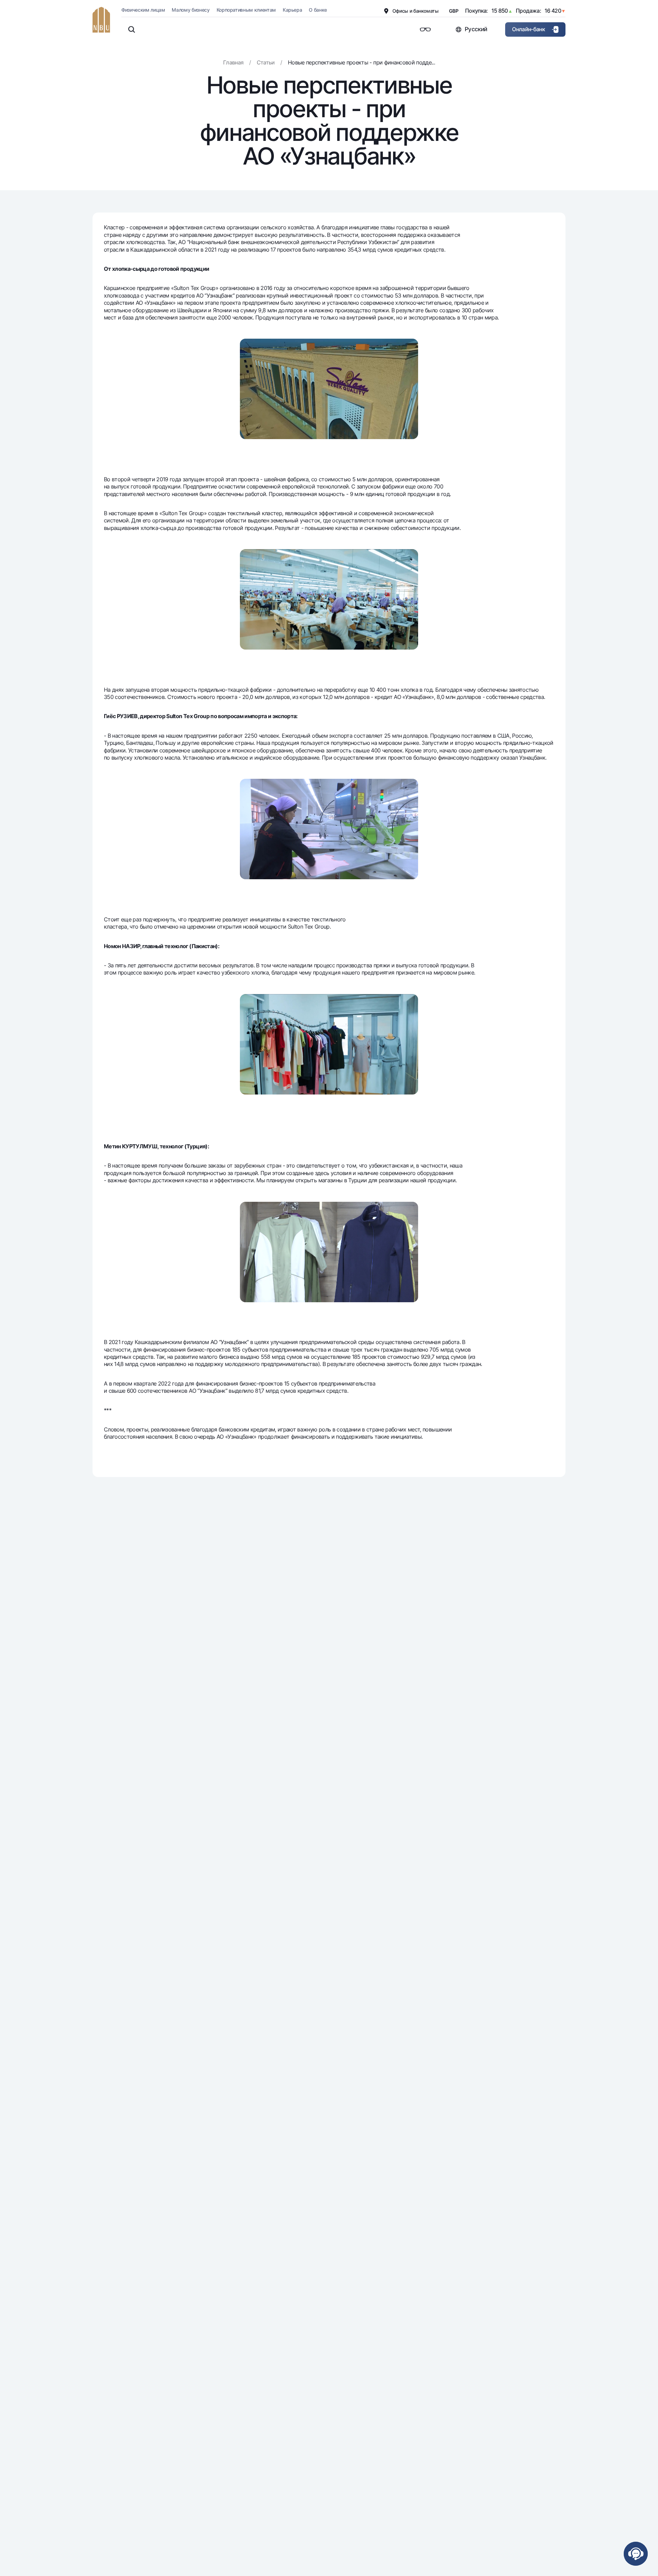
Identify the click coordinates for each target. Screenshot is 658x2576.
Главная (233, 62)
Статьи (266, 62)
